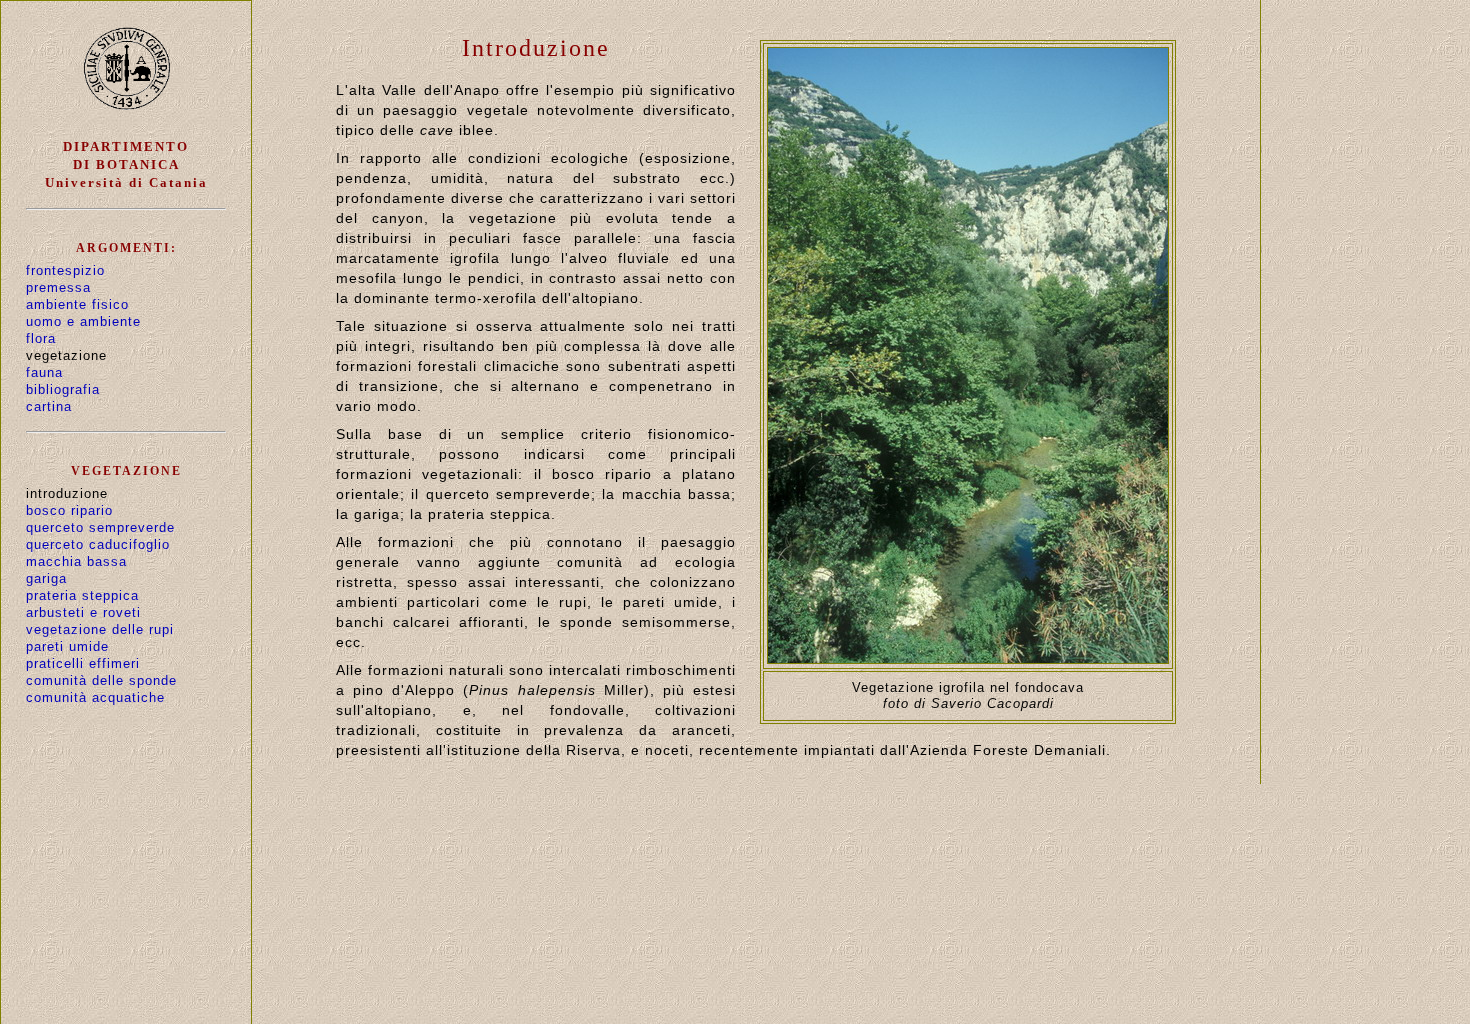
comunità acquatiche (95, 697)
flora (41, 338)
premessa (58, 287)
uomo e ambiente (83, 321)
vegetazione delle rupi (100, 629)
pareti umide (67, 646)
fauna (44, 372)
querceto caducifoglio (98, 544)
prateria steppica (82, 595)
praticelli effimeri (83, 663)
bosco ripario (69, 510)
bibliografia (63, 389)
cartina (49, 406)
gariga (46, 578)
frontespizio (65, 270)
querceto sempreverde (100, 527)
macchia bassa (76, 561)
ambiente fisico (77, 304)
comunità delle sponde (101, 680)
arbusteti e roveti (83, 612)
